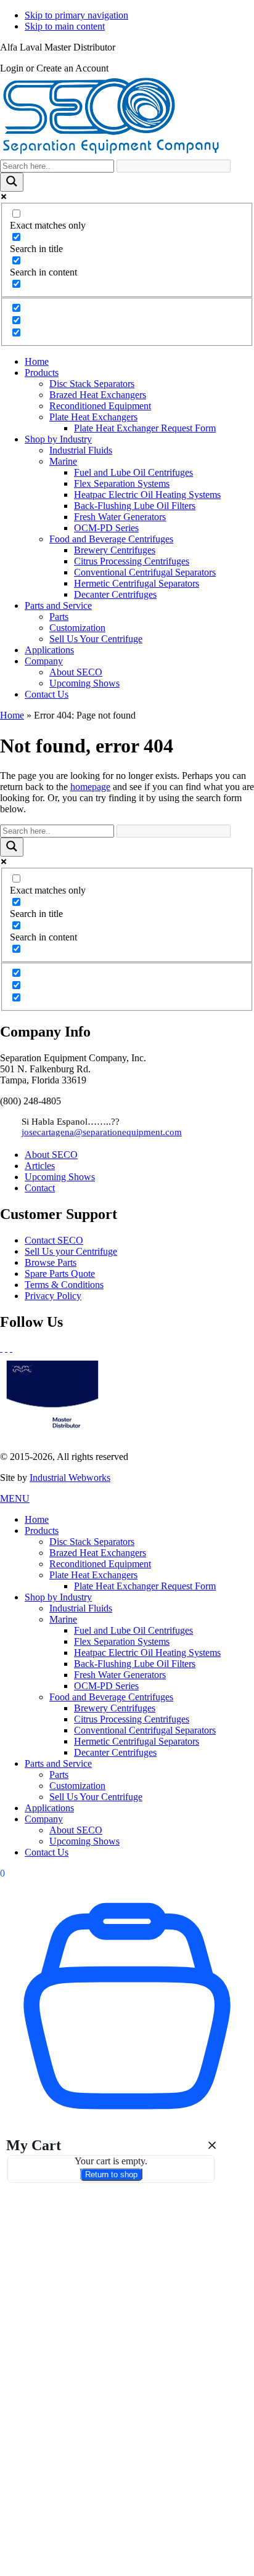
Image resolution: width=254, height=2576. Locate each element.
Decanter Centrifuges (115, 1752)
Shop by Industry (58, 1597)
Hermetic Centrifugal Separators (137, 1741)
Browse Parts (51, 1262)
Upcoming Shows (60, 1177)
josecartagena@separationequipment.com (102, 1132)
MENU (15, 1498)
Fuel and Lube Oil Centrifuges (133, 1630)
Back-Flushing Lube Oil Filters (135, 1664)
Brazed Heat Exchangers (98, 1553)
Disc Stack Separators (92, 1542)
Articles (40, 1166)
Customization (77, 1786)
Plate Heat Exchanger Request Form (145, 1586)
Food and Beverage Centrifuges (111, 1697)
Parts (59, 1775)
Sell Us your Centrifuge (71, 1251)
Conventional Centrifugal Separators (145, 1730)
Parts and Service (58, 1763)
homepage (90, 787)
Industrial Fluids (81, 1608)
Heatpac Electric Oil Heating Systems (147, 1653)
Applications (49, 1808)
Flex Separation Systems (122, 1641)
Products (42, 1531)
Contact (40, 1188)
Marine (63, 1619)
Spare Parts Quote (60, 1274)
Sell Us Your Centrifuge (96, 1797)
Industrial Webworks (70, 1478)
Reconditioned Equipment (100, 1564)
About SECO (51, 1155)
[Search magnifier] (12, 182)
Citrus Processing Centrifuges (132, 1719)
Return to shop (111, 2175)
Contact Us (47, 1852)
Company (44, 1819)
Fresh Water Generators (120, 1675)
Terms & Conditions (64, 1285)
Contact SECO (54, 1240)
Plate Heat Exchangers (93, 1575)
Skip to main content (65, 26)
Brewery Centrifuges (115, 1708)
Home (12, 715)
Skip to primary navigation (76, 15)
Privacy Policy (53, 1296)
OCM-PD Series (106, 1686)
